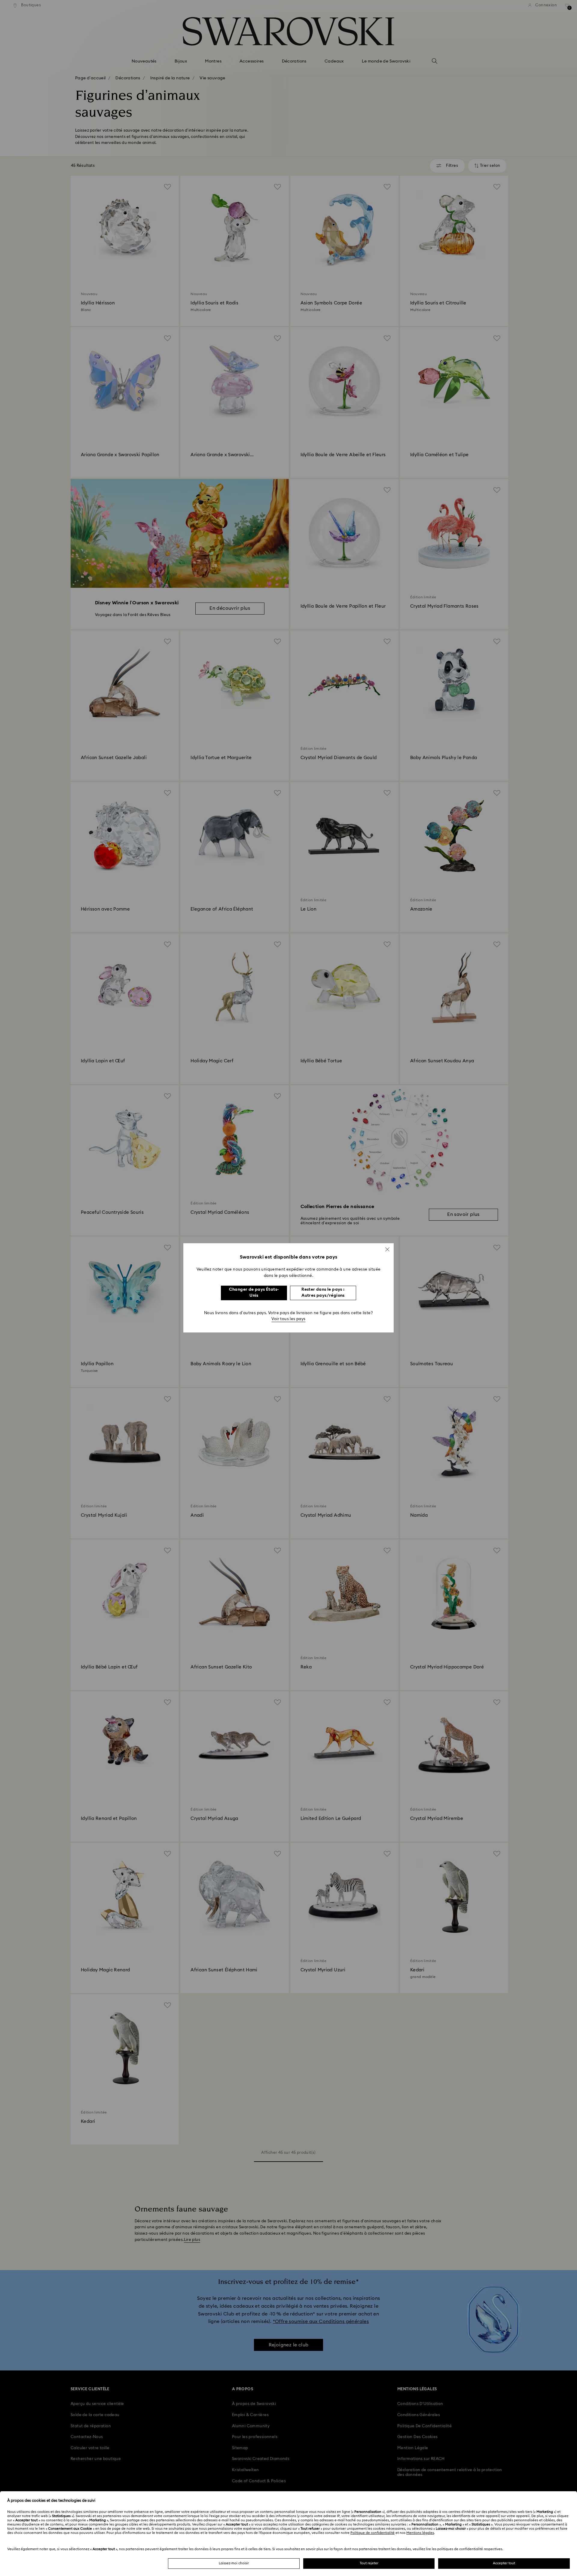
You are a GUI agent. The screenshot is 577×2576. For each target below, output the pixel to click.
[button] (387, 1249)
